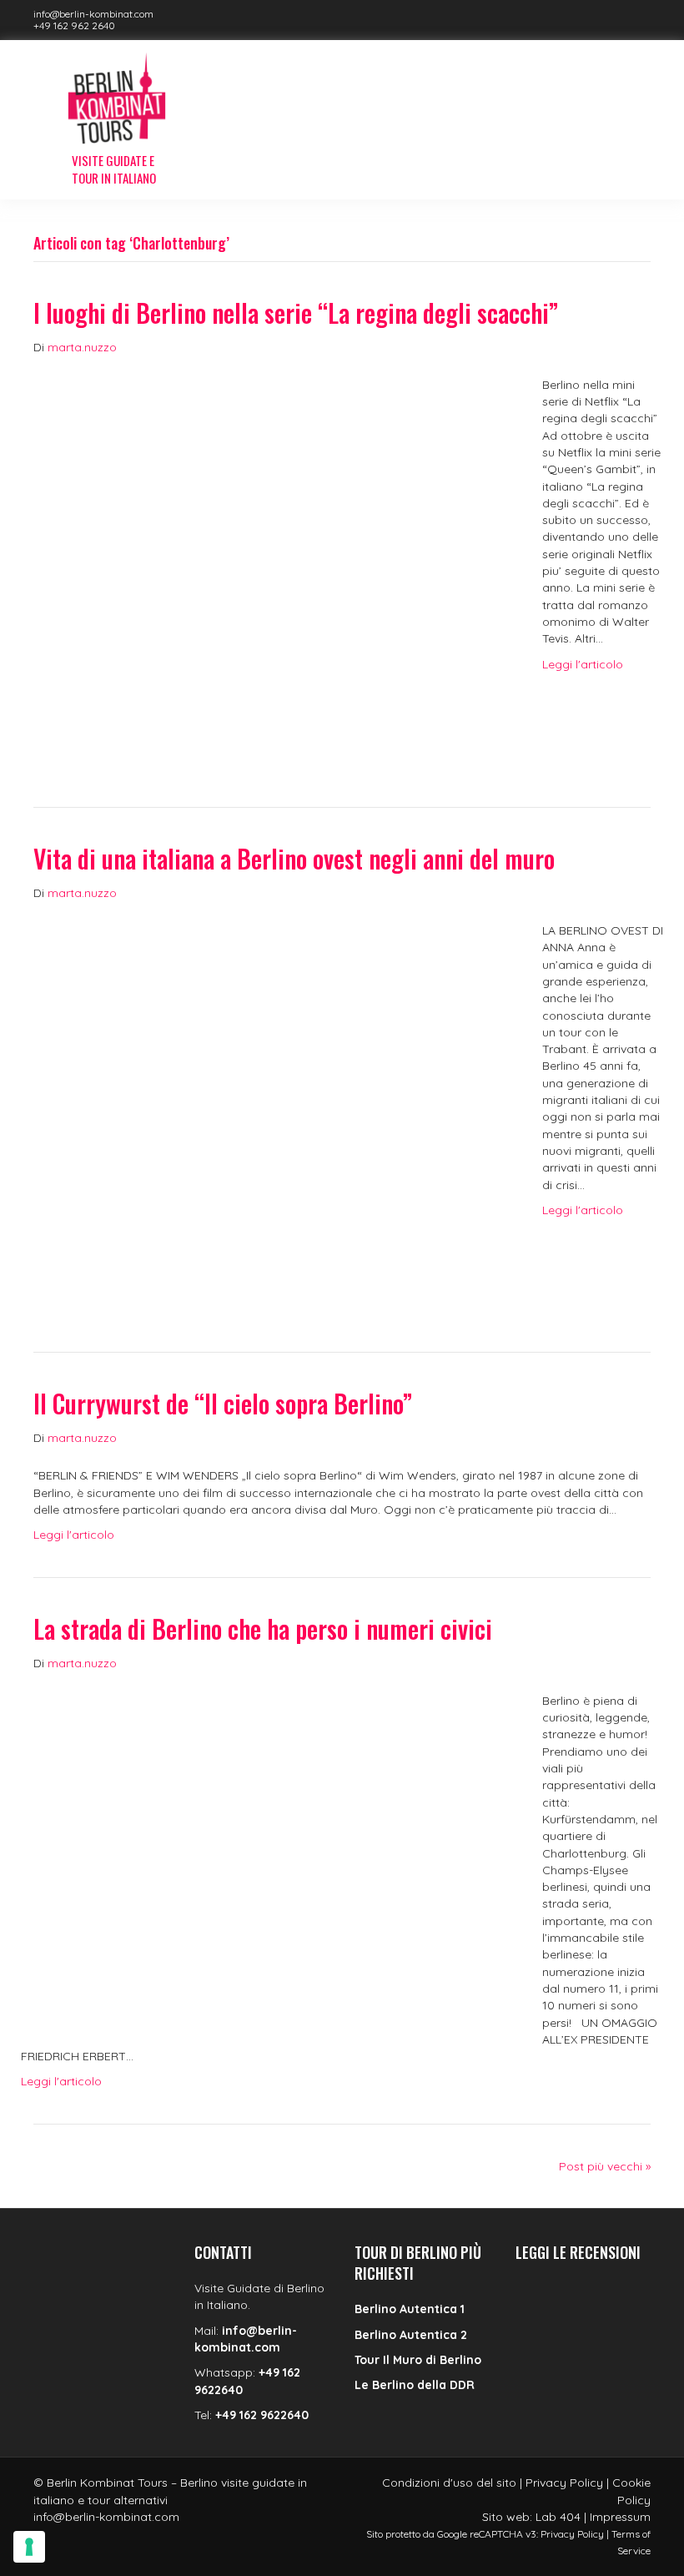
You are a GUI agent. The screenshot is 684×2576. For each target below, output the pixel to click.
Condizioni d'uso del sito (449, 2483)
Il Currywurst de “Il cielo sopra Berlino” (223, 1403)
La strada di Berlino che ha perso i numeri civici (263, 1628)
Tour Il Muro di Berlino (418, 2360)
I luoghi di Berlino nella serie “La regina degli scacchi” (296, 313)
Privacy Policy (564, 2483)
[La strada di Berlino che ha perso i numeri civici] (271, 1858)
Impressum (620, 2517)
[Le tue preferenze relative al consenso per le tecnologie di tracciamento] (29, 2547)
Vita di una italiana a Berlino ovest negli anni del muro (294, 858)
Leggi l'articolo (583, 664)
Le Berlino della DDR (415, 2385)
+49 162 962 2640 (74, 25)
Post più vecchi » (605, 2166)
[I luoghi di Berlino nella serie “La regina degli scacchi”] (271, 563)
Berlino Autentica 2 (411, 2335)
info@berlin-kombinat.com (93, 14)
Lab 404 (558, 2517)
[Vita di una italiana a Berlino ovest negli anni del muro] (271, 1109)
